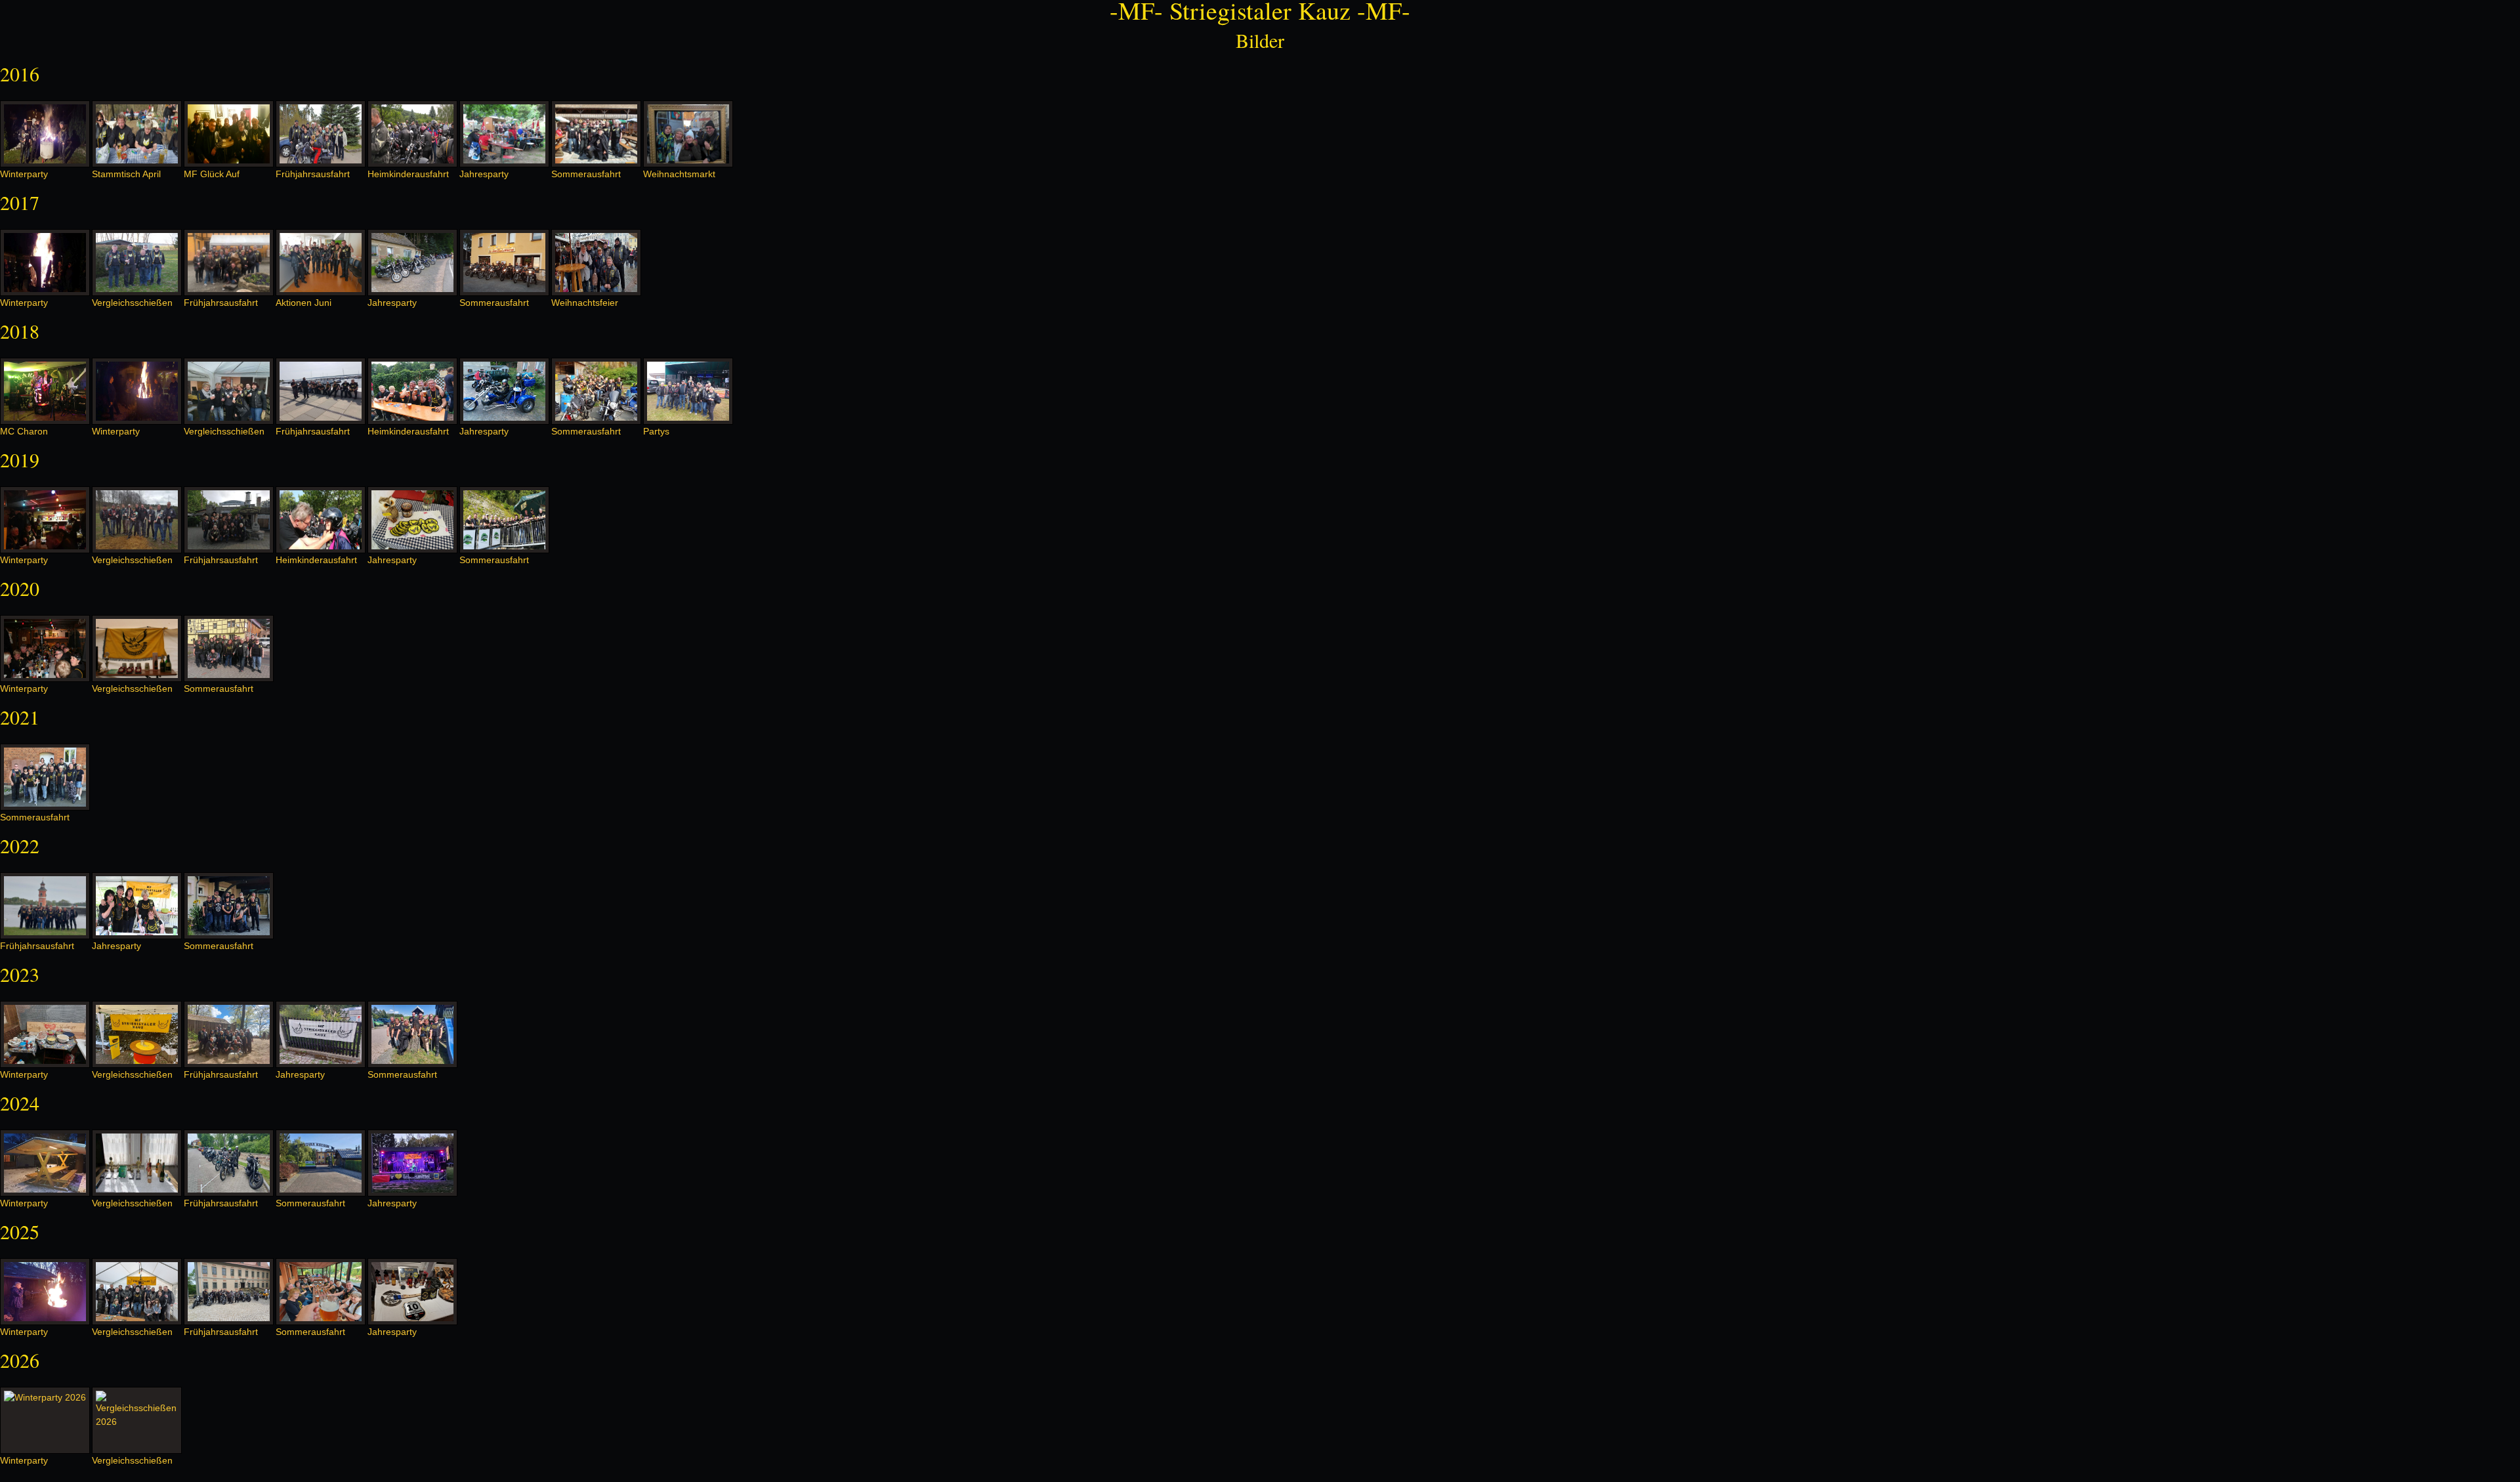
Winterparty (24, 174)
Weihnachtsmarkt (679, 174)
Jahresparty (484, 174)
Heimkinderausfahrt (408, 174)
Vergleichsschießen (132, 303)
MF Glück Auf (212, 174)
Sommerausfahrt (586, 174)
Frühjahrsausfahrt (313, 174)
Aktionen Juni (304, 303)
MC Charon (24, 431)
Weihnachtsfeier (585, 303)
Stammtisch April (126, 174)
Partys (656, 431)
